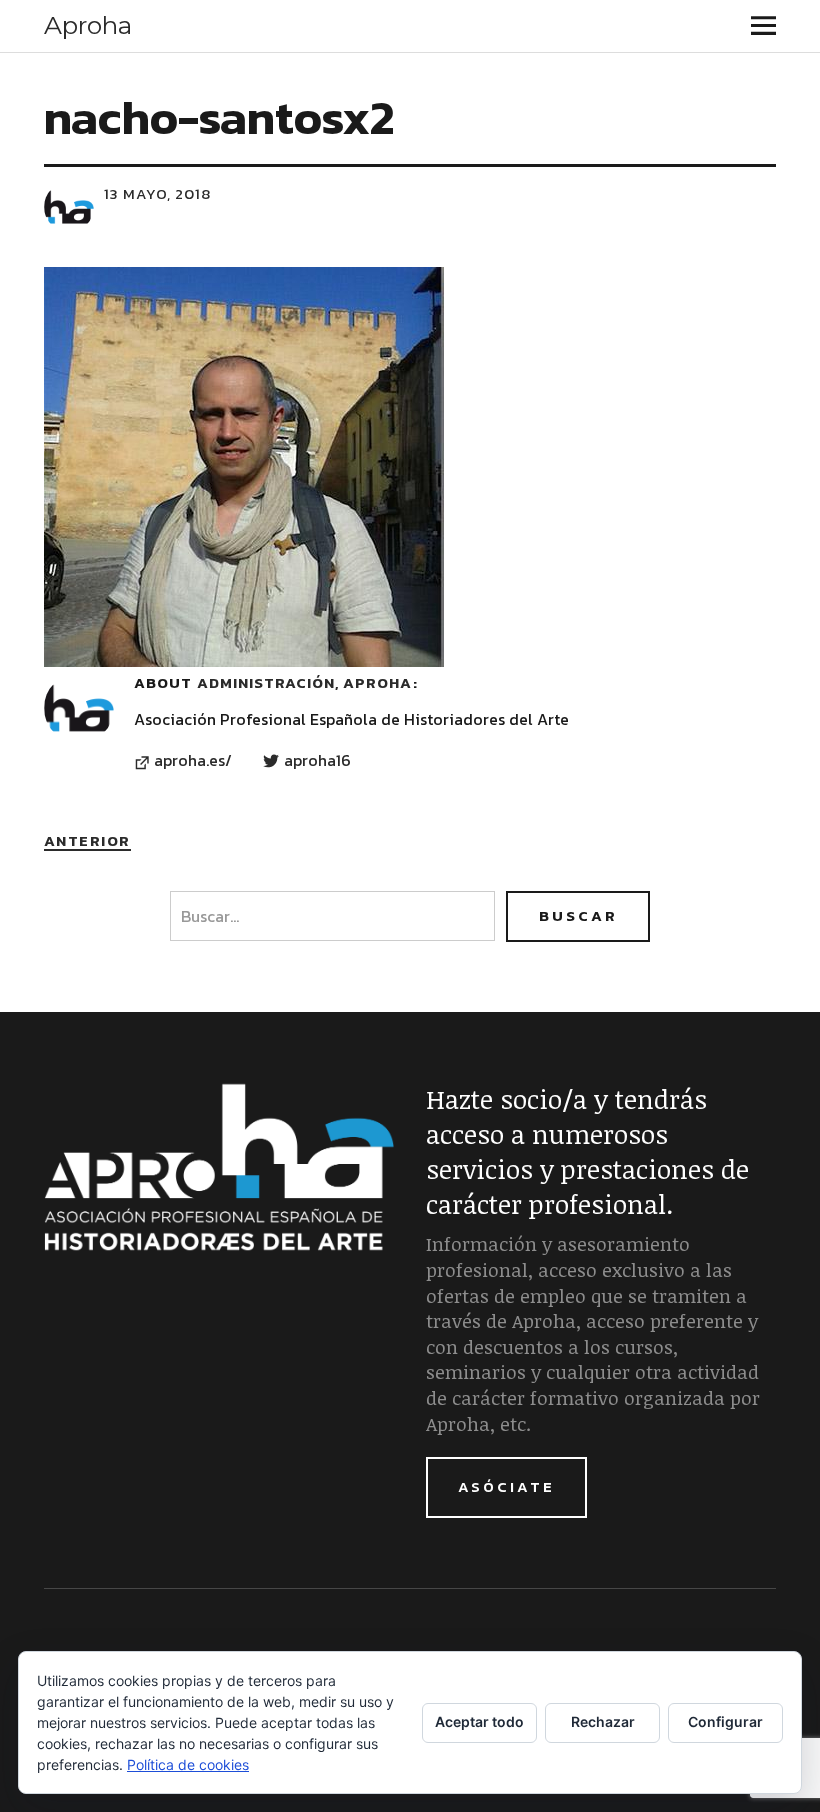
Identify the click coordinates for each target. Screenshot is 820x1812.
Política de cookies (188, 1764)
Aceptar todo (479, 1721)
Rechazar (603, 1721)
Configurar (725, 1721)
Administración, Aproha (304, 682)
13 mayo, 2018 (157, 193)
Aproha (88, 25)
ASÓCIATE (506, 1486)
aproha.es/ (193, 761)
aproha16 (317, 761)
